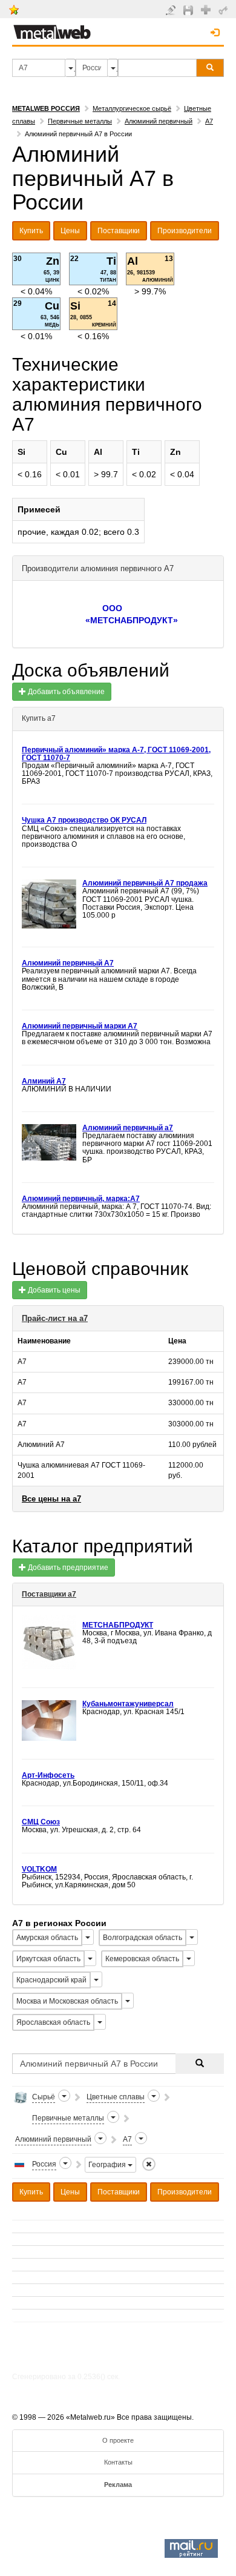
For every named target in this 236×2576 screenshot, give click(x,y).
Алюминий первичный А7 (68, 963)
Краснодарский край (51, 1980)
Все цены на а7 (51, 1499)
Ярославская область (53, 2022)
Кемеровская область (142, 1959)
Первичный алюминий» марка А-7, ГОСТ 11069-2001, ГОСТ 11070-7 (116, 754)
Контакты (118, 2462)
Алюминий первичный (159, 121)
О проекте (118, 2440)
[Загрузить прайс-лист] (190, 10)
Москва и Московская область (67, 2001)
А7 (209, 121)
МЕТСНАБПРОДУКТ (118, 1625)
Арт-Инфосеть (48, 1775)
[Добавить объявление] (172, 10)
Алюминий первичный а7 (128, 1128)
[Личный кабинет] (225, 10)
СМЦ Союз (41, 1822)
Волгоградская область (143, 1938)
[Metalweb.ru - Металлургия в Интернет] (52, 28)
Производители (185, 231)
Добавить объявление (65, 692)
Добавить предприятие (67, 1568)
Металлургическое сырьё (132, 108)
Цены (70, 231)
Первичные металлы (80, 121)
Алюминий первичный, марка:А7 (81, 1199)
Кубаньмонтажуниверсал (128, 1704)
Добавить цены (53, 1290)
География (108, 2165)
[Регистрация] (207, 9)
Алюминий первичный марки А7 (80, 1026)
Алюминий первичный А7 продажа (145, 883)
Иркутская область (48, 1959)
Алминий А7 (44, 1081)
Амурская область (47, 1938)
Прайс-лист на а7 (55, 1318)
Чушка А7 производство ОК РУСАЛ (84, 820)
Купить (31, 231)
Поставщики (119, 231)
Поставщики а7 (49, 1594)
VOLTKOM (39, 1869)
